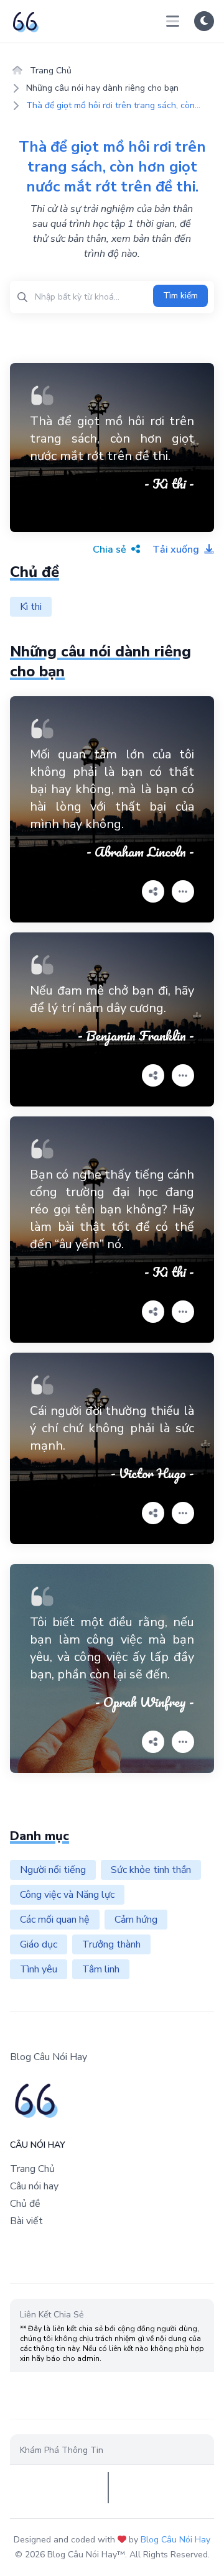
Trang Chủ (49, 71)
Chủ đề (25, 2204)
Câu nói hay (34, 2186)
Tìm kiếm (180, 296)
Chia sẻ (111, 550)
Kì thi (31, 607)
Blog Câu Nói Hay (175, 2540)
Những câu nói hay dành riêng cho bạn (102, 88)
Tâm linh (101, 1969)
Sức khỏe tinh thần (151, 1870)
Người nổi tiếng (53, 1870)
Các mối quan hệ (55, 1920)
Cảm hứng (136, 1920)
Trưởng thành (111, 1944)
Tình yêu (39, 1969)
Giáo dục (39, 1944)
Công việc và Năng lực (67, 1895)
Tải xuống (177, 550)
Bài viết (26, 2221)
